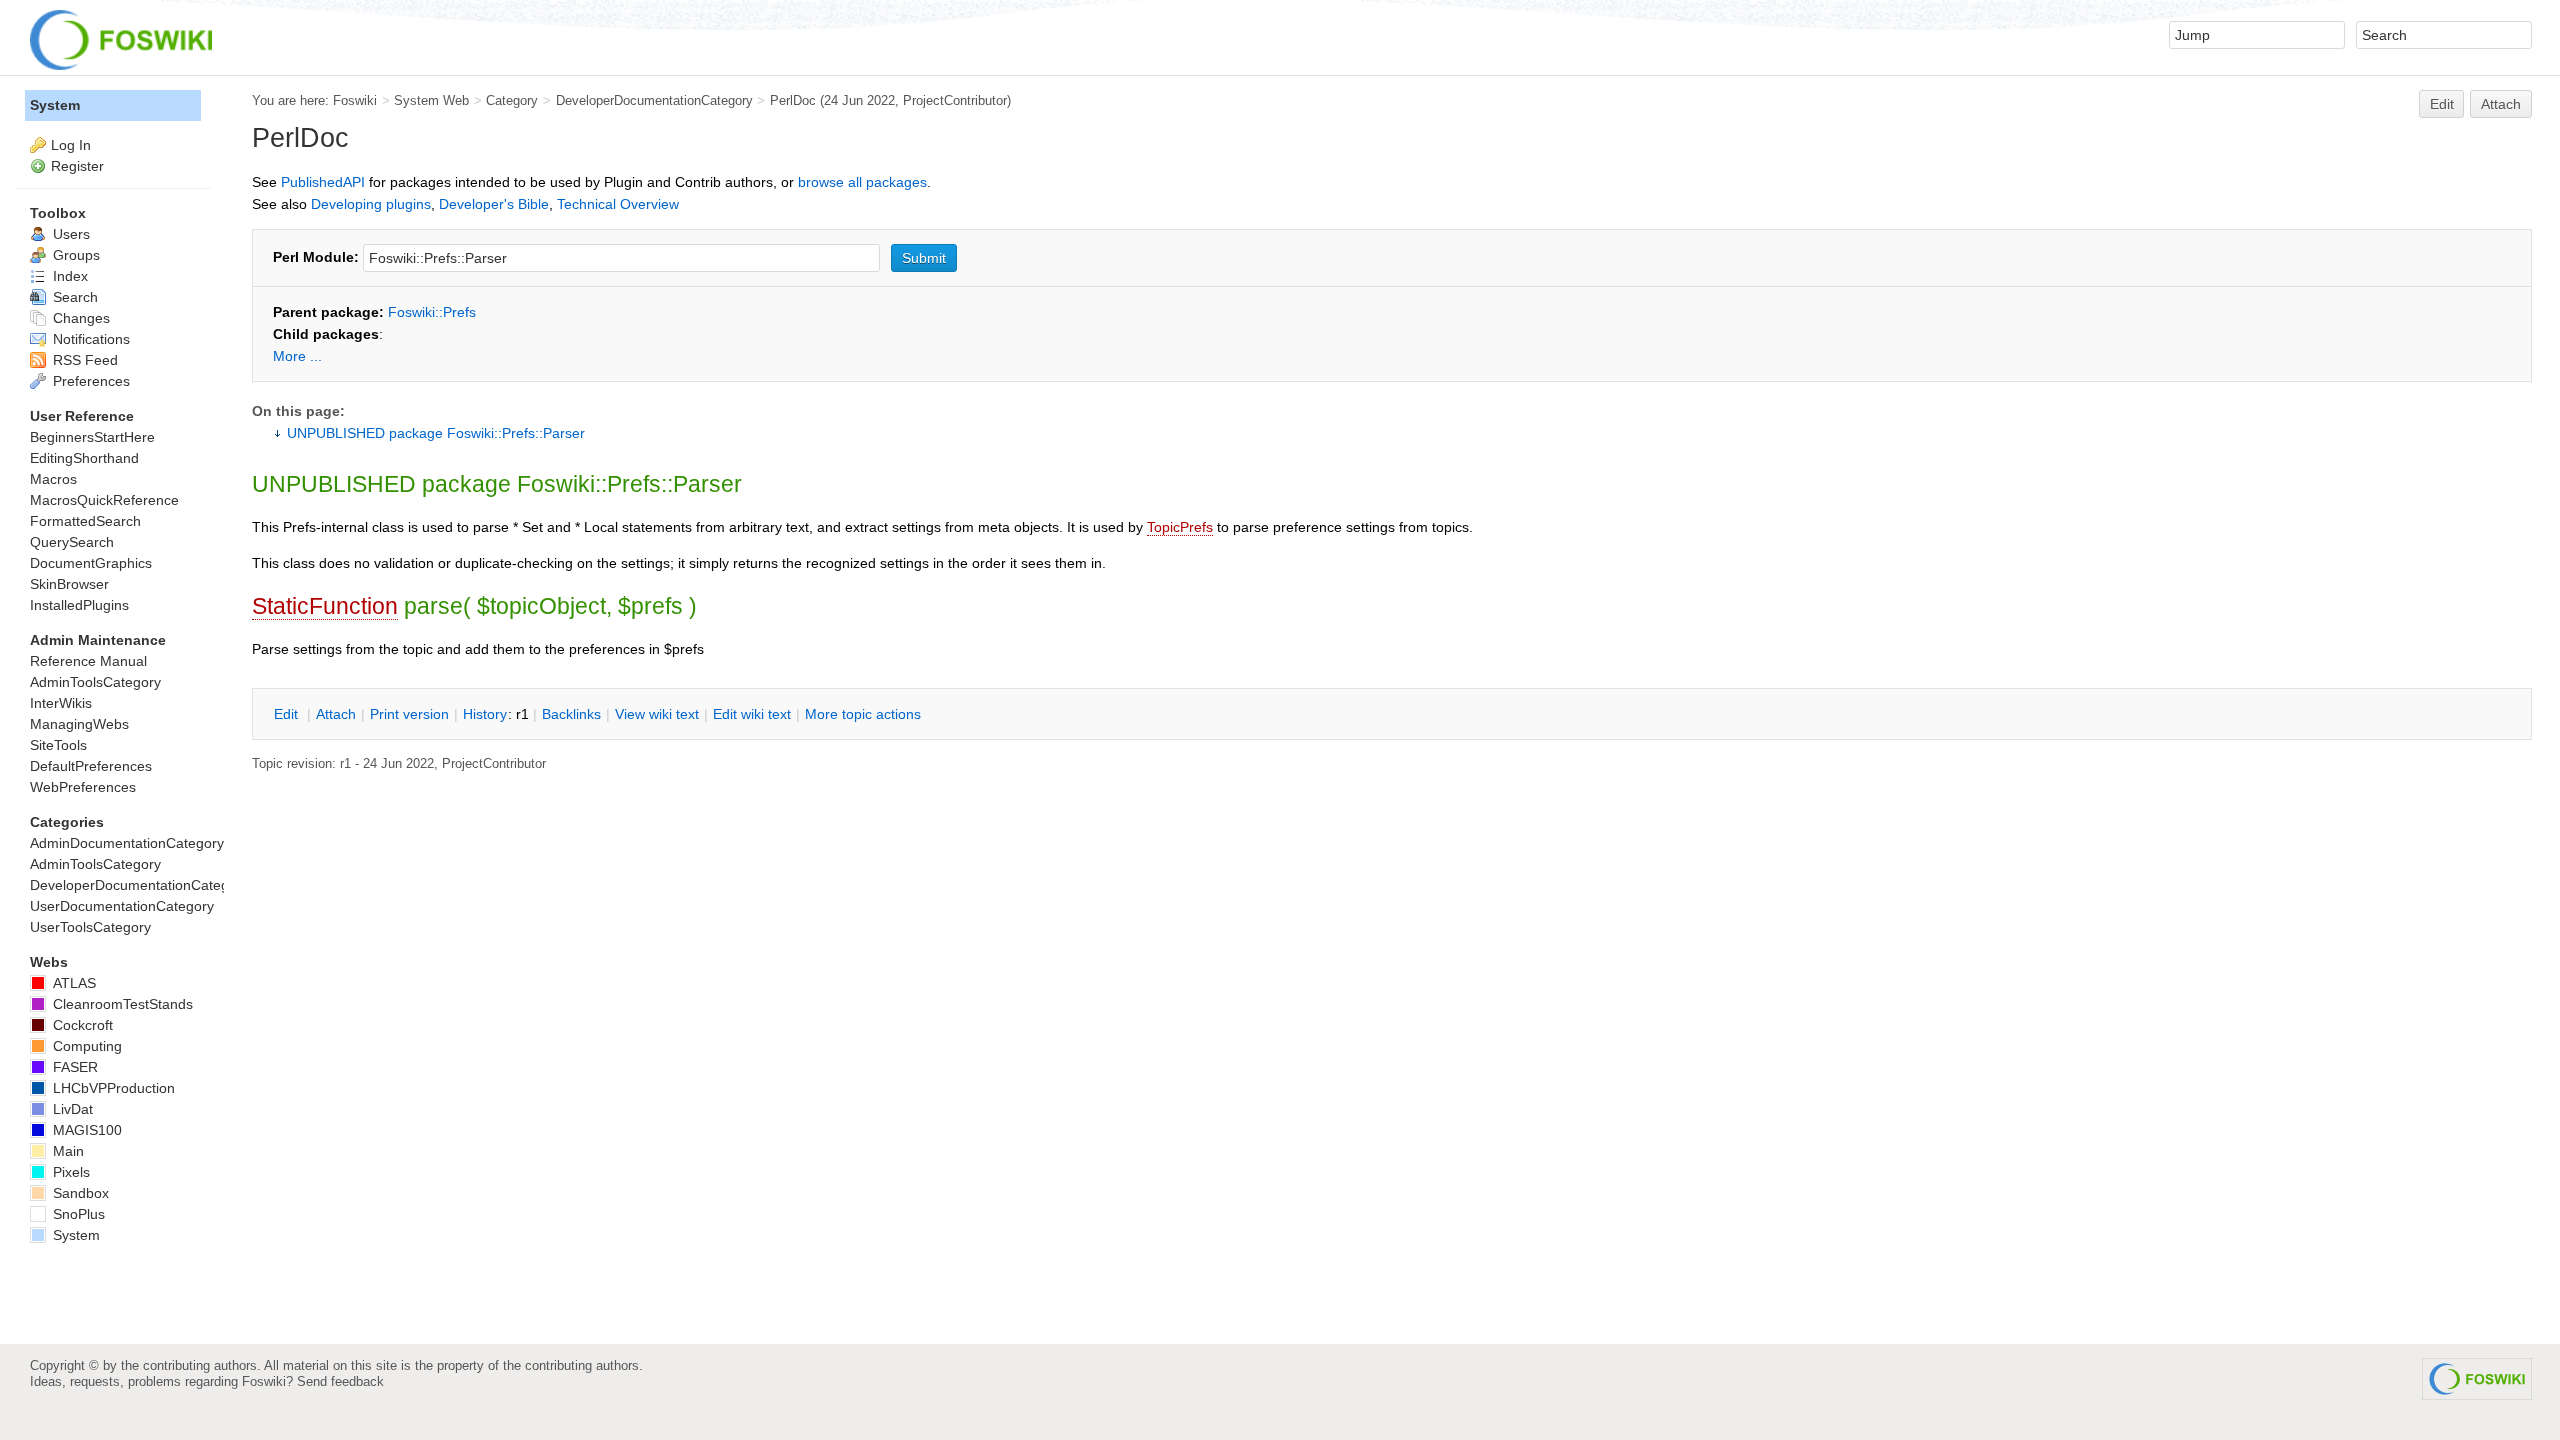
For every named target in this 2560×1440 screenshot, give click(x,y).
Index (68, 276)
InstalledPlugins (79, 605)
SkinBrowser (69, 584)
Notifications (89, 339)
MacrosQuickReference (104, 500)
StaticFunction (325, 606)
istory (485, 714)
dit (288, 714)
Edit (2442, 104)
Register (77, 166)
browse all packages (862, 182)
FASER (73, 1067)
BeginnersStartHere (92, 437)
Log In (71, 145)
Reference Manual (88, 661)
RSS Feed (83, 360)
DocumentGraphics (91, 563)
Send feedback (340, 1381)
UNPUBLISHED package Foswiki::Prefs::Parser (436, 433)
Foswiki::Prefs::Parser (629, 484)
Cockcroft (81, 1025)
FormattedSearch (85, 521)
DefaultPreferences (91, 766)
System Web (431, 100)
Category (512, 100)
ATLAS (72, 983)
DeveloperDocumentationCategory (654, 100)
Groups (74, 255)
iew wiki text (657, 714)
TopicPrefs (1180, 527)
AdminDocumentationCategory (127, 843)
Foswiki (355, 100)
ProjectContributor (955, 100)
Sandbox (79, 1193)
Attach (2501, 104)
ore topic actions (863, 714)
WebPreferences (83, 787)
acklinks (571, 714)
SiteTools (58, 745)
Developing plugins (371, 204)
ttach (336, 714)
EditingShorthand (84, 458)
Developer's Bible (494, 204)
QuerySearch (72, 542)
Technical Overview (618, 204)
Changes (79, 318)
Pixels (69, 1172)
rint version (409, 714)
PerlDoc (793, 100)
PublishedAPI (323, 182)
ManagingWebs (79, 724)
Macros (53, 479)
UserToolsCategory (90, 927)
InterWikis (61, 703)
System (55, 105)
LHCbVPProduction (112, 1088)
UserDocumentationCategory (122, 906)
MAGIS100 (85, 1130)
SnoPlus (77, 1214)
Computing (85, 1046)
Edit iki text (752, 714)
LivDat (71, 1109)
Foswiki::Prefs (432, 312)
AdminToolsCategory (95, 682)
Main (66, 1151)
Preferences (89, 381)
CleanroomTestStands (121, 1004)
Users (69, 234)
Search (73, 297)
